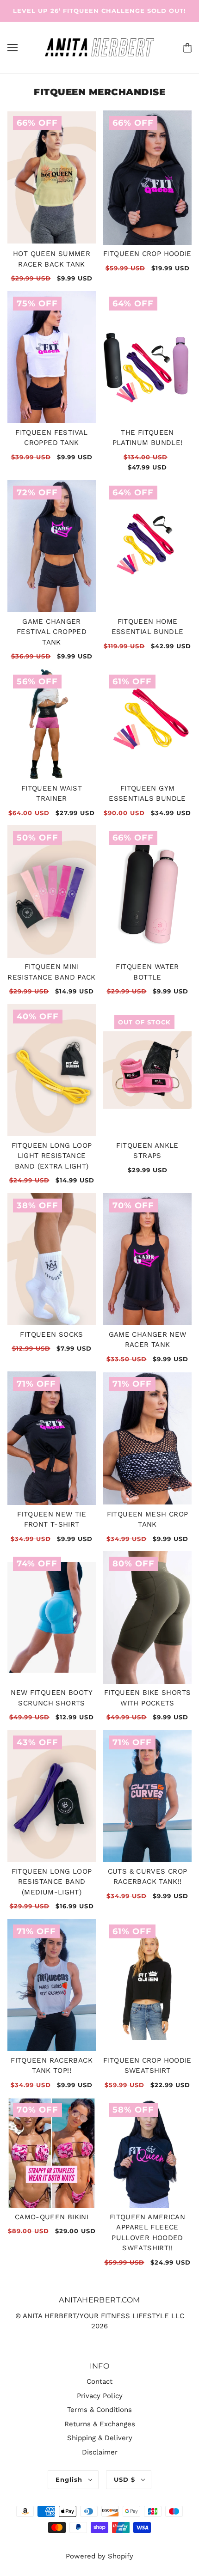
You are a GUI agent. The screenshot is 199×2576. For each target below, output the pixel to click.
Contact (99, 2381)
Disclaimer (100, 2452)
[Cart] (186, 47)
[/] (99, 47)
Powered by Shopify (99, 2556)
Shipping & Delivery (100, 2438)
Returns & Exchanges (100, 2424)
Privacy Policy (100, 2396)
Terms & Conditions (99, 2410)
